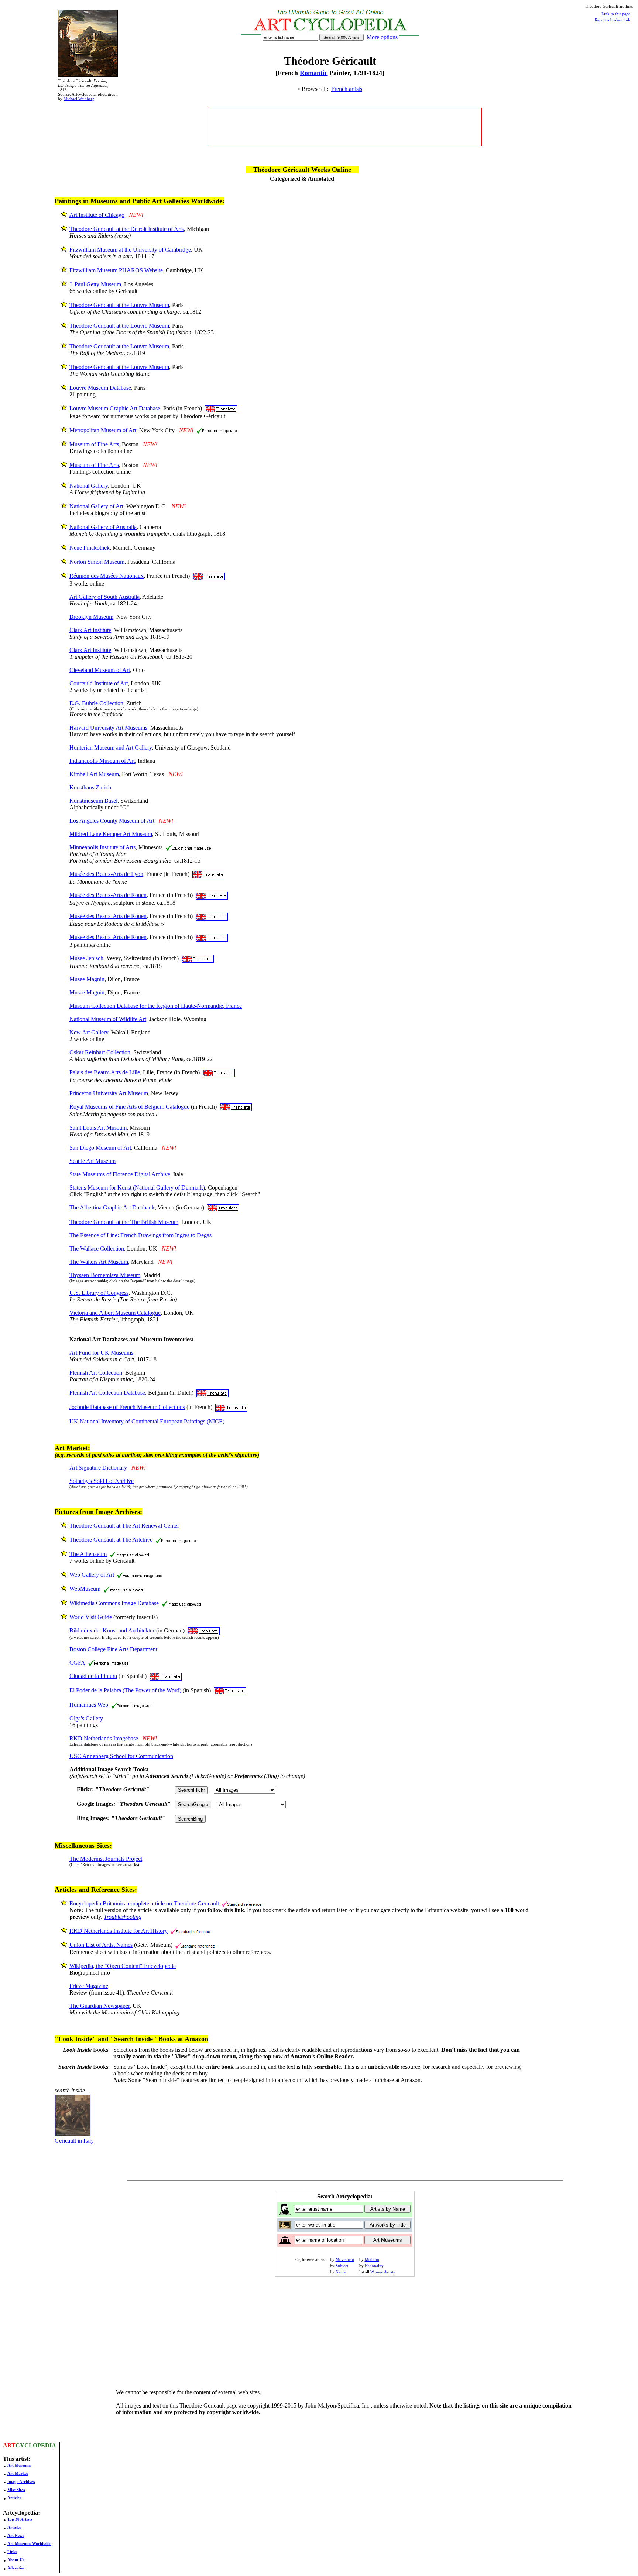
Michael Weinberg (79, 99)
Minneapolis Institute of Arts (102, 847)
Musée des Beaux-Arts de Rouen (108, 895)
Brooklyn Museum (91, 617)
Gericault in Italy (74, 2141)
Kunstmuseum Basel (93, 801)
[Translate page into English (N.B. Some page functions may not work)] (221, 408)
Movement (345, 2259)
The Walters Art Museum (99, 1262)
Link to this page (616, 14)
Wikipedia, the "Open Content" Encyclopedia (123, 1966)
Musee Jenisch (86, 958)
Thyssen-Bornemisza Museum (105, 1275)
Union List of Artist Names (101, 1945)
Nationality (374, 2266)
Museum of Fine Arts (94, 444)
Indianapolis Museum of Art (102, 761)
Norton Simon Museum (97, 562)
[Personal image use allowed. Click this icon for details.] (217, 430)
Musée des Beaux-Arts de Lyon (106, 874)
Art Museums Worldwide (29, 2543)
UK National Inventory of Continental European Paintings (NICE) (147, 1421)
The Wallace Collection (97, 1248)
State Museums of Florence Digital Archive (120, 1174)
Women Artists (383, 2272)
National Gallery (89, 486)
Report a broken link (613, 20)
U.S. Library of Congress (99, 1293)
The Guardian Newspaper (100, 2006)
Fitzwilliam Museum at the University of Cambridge (130, 250)
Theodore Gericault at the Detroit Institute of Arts (127, 229)
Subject (342, 2266)
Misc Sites (16, 2490)
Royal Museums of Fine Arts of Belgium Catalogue (129, 1107)
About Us (16, 2560)
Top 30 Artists (20, 2519)
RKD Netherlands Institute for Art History (119, 1931)
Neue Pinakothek (90, 548)
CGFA (77, 1663)
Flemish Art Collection (96, 1373)
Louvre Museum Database (100, 388)
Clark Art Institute (90, 630)
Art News (16, 2535)
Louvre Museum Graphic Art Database (115, 408)
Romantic (314, 73)
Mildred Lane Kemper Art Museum (111, 834)
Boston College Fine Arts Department (113, 1649)
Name (341, 2272)
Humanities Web (89, 1705)
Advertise (16, 2568)
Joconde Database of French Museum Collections (127, 1407)
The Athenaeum (88, 1554)
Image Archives (21, 2481)
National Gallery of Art (96, 506)
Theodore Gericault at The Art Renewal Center (124, 1526)
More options (382, 37)
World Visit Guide (91, 1617)
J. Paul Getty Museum (95, 284)
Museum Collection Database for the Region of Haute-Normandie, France (156, 1006)
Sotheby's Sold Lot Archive (102, 1481)
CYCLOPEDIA (36, 2445)
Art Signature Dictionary (98, 1468)
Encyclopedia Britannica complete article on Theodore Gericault (144, 1903)
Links (12, 2552)
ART (9, 2445)
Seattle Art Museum (92, 1161)
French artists (347, 89)
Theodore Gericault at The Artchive (111, 1540)
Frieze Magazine (89, 1986)
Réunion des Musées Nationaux (107, 576)
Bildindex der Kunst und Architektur (112, 1630)
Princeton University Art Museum (109, 1093)
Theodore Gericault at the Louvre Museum (119, 305)
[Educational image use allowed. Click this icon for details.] (188, 847)
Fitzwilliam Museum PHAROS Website (116, 270)
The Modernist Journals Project (106, 1859)
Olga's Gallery (86, 1718)
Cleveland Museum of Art (100, 670)
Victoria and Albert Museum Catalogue (115, 1313)
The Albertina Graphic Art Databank (112, 1207)
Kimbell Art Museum (94, 774)
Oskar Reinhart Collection (100, 1052)
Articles (14, 2498)
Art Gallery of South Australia (104, 597)
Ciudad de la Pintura (93, 1676)
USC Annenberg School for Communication (121, 1756)
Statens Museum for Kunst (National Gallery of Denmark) (137, 1188)
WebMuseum (85, 1589)
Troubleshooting (123, 1917)
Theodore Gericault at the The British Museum (124, 1222)
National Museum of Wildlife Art (108, 1019)
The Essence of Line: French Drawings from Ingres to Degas (140, 1235)
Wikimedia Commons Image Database (114, 1603)
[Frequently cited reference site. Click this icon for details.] (242, 1903)
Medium (372, 2259)
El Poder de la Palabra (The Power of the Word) (125, 1690)
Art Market (18, 2473)
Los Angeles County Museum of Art (112, 821)
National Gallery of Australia (103, 527)
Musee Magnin (87, 979)
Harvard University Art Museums (108, 728)
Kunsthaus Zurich (90, 787)
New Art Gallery (89, 1032)
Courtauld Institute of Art (99, 683)
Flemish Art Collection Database (107, 1393)
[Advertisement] (345, 127)
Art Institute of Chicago (97, 215)
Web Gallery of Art (92, 1575)
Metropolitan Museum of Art (103, 430)
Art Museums (19, 2465)
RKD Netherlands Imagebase (104, 1738)
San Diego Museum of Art (100, 1148)
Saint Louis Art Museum (98, 1128)
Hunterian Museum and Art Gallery (111, 748)
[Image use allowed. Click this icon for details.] (129, 1554)
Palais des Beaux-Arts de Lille (105, 1072)
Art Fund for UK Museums (101, 1353)
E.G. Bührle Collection (96, 703)
